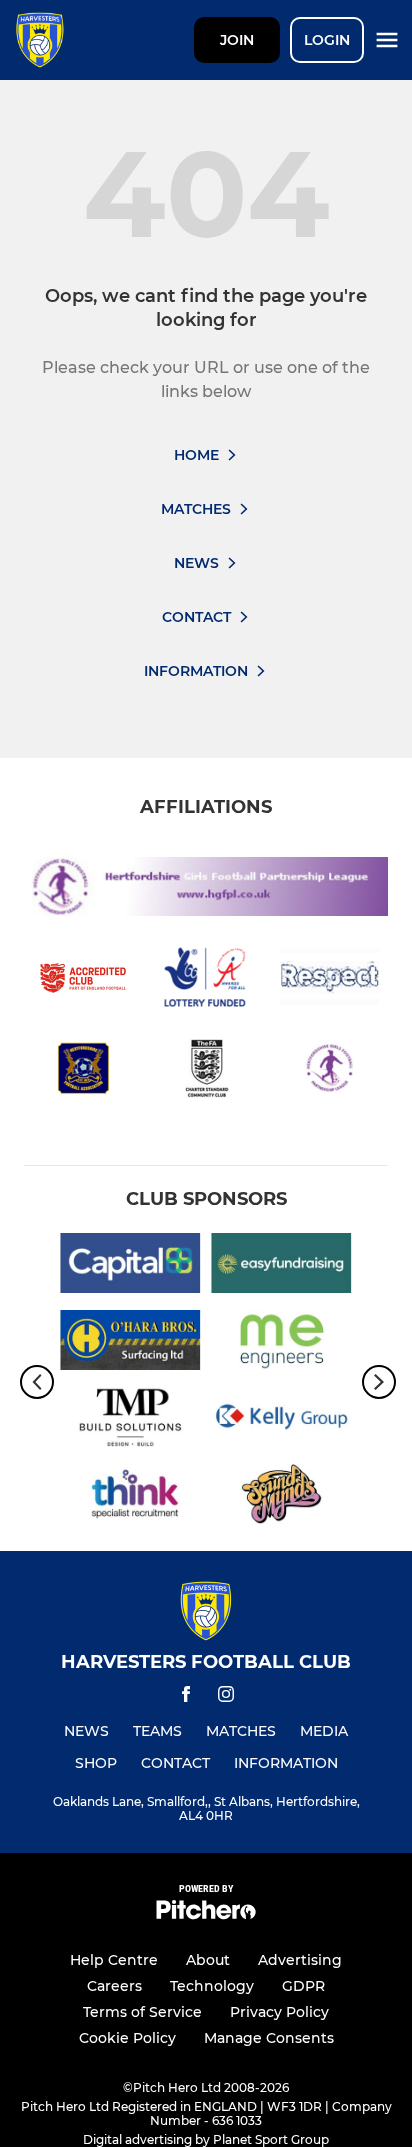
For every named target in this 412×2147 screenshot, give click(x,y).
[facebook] (186, 1697)
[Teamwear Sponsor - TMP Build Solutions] (130, 1420)
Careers (114, 1986)
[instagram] (226, 1697)
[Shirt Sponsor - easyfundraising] (281, 1266)
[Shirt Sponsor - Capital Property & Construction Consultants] (130, 1266)
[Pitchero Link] (206, 1914)
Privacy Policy (279, 2012)
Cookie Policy (127, 2038)
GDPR (303, 1986)
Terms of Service (142, 2012)
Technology (212, 1986)
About (208, 1960)
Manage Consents (269, 2038)
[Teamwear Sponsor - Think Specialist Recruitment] (130, 1497)
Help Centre (114, 1960)
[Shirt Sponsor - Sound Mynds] (281, 1497)
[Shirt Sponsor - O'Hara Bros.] (130, 1343)
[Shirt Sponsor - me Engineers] (281, 1343)
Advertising (300, 1960)
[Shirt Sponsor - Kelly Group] (281, 1420)
